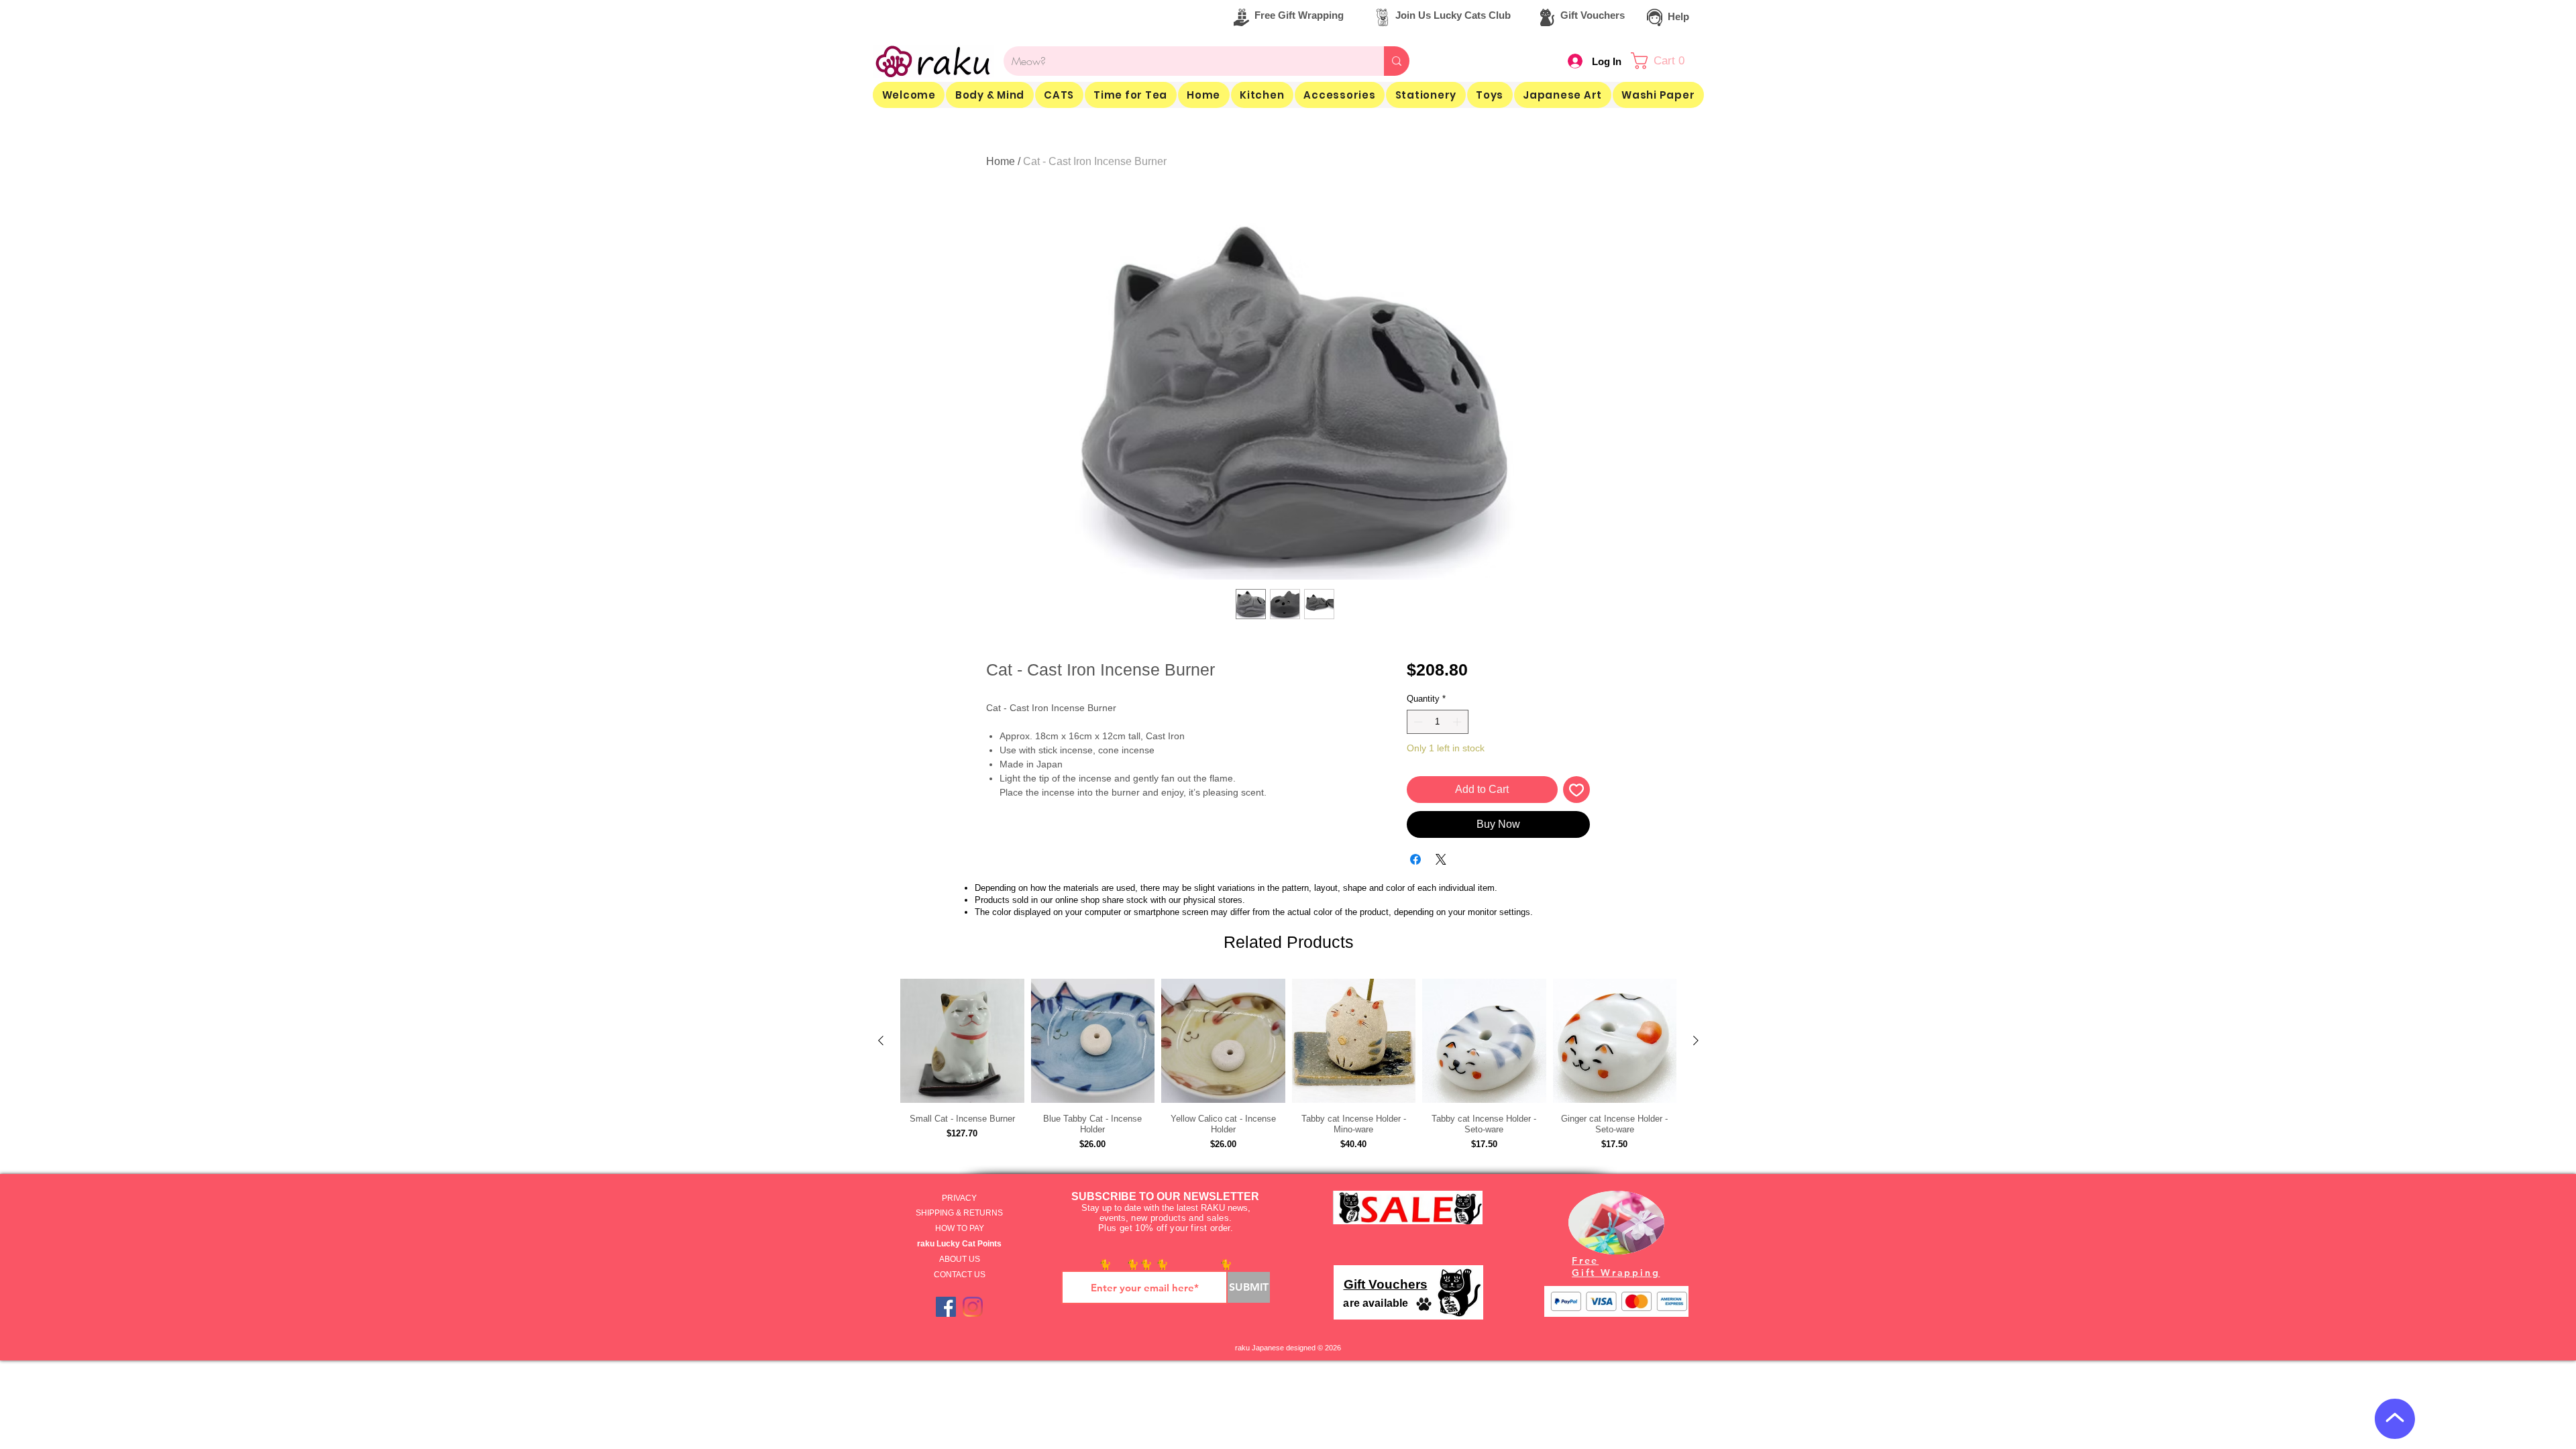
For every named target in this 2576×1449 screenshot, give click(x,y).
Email (1241, 140)
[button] (1356, 115)
